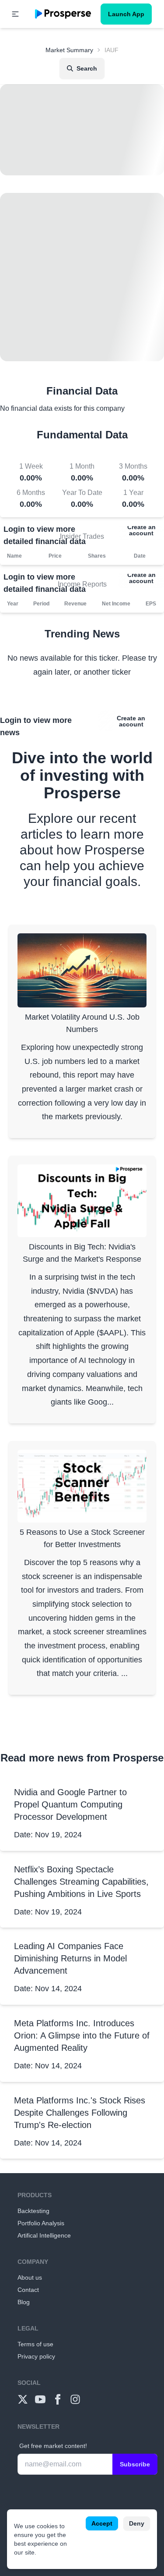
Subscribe (135, 2464)
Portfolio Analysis (41, 2223)
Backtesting (33, 2211)
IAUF (112, 50)
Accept (102, 2523)
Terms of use (35, 2344)
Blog (24, 2302)
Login (14, 529)
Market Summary (69, 50)
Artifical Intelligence (44, 2235)
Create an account (141, 530)
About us (30, 2277)
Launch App (126, 14)
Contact (28, 2290)
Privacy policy (36, 2356)
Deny (137, 2523)
